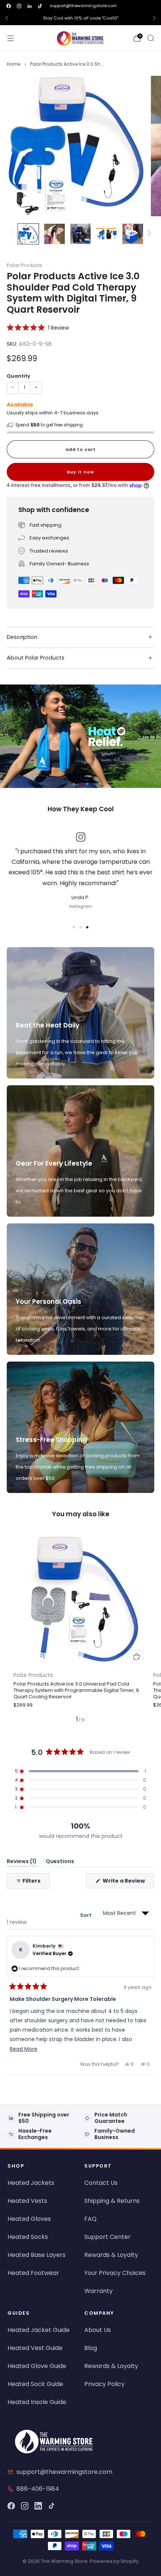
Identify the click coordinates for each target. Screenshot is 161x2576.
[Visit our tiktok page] (40, 6)
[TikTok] (52, 2506)
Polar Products (25, 265)
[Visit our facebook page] (9, 6)
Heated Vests (27, 2201)
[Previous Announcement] (7, 18)
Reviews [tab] (22, 1863)
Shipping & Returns (112, 2201)
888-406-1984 (38, 2489)
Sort (86, 1915)
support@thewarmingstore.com (83, 6)
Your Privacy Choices (115, 2273)
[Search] (151, 38)
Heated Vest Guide (35, 2348)
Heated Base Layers (37, 2255)
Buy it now (80, 472)
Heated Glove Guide (37, 2366)
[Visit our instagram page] (19, 6)
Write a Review (128, 1882)
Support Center (107, 2237)
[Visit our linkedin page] (30, 6)
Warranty (98, 2291)
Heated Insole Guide (37, 2402)
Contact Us (101, 2183)
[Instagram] (25, 2506)
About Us (98, 2330)
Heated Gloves (29, 2219)
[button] (38, 328)
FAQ (90, 2219)
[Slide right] (148, 234)
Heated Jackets (31, 2183)
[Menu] (10, 38)
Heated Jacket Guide (39, 2330)
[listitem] (80, 18)
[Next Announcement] (154, 18)
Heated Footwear (33, 2273)
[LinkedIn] (38, 2506)
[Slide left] (13, 234)
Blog (91, 2348)
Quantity (19, 376)
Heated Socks (28, 2237)
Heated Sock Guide (35, 2384)
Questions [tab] (60, 1863)
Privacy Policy (104, 2384)
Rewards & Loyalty (111, 2255)
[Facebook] (11, 2506)
